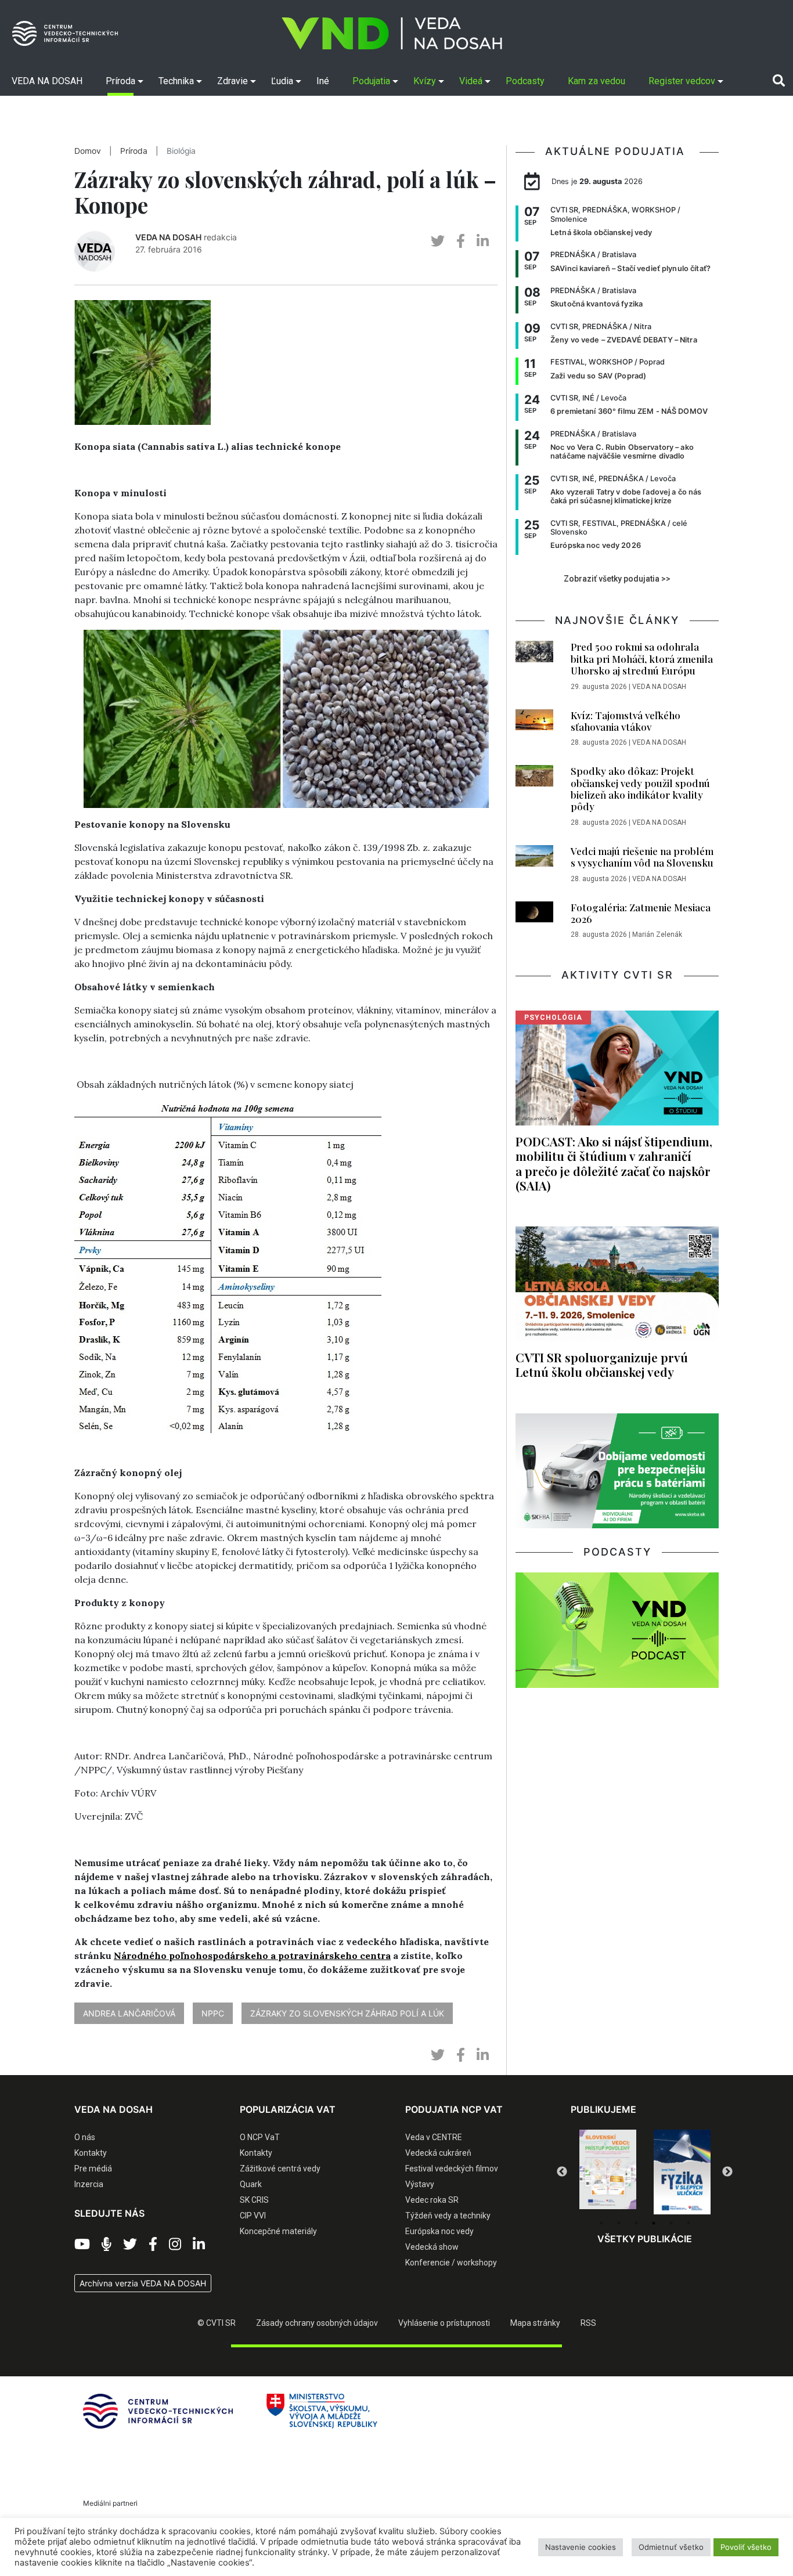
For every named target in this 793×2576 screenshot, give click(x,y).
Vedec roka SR (432, 2200)
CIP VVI (253, 2216)
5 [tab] (671, 2223)
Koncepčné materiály (278, 2231)
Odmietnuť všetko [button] (671, 2547)
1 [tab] (601, 2223)
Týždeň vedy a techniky (448, 2216)
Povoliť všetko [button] (746, 2547)
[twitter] (438, 241)
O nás (85, 2137)
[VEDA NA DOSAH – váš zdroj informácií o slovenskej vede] (392, 33)
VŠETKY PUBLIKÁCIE (645, 2239)
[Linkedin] (199, 2245)
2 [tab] (619, 2223)
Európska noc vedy (439, 2231)
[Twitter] (130, 2245)
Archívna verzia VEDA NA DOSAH (143, 2283)
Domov (88, 151)
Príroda (134, 151)
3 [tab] (636, 2223)
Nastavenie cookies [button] (581, 2547)
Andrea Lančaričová (129, 2013)
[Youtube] (82, 2245)
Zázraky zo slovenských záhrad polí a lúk (347, 2013)
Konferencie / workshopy (451, 2263)
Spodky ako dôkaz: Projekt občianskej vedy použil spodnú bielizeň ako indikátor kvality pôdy (640, 789)
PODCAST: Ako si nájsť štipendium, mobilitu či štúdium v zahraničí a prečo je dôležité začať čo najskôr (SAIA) (614, 1163)
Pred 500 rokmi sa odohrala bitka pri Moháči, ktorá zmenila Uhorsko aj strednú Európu (642, 659)
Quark (251, 2184)
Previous (562, 2172)
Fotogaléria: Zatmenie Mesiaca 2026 (641, 913)
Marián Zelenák (657, 935)
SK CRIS (254, 2200)
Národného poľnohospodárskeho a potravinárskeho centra (252, 1956)
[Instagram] (175, 2245)
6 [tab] (689, 2223)
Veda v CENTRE (434, 2137)
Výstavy (420, 2184)
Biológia (181, 151)
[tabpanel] (608, 2172)
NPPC (213, 2013)
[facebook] (461, 241)
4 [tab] (654, 2223)
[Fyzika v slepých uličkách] (608, 2172)
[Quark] (682, 2172)
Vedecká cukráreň (438, 2153)
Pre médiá (93, 2169)
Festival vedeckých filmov (452, 2169)
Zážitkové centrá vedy (280, 2169)
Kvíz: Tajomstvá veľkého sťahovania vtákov (626, 721)
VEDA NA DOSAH (168, 237)
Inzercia (89, 2184)
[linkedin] (483, 241)
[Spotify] (107, 2245)
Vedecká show (432, 2247)
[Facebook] (153, 2245)
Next (727, 2172)
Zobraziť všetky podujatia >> (617, 579)
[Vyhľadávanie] (779, 81)
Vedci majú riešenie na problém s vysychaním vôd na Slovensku (642, 857)
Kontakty (91, 2153)
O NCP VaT (260, 2137)
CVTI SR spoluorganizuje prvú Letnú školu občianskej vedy (602, 1364)
